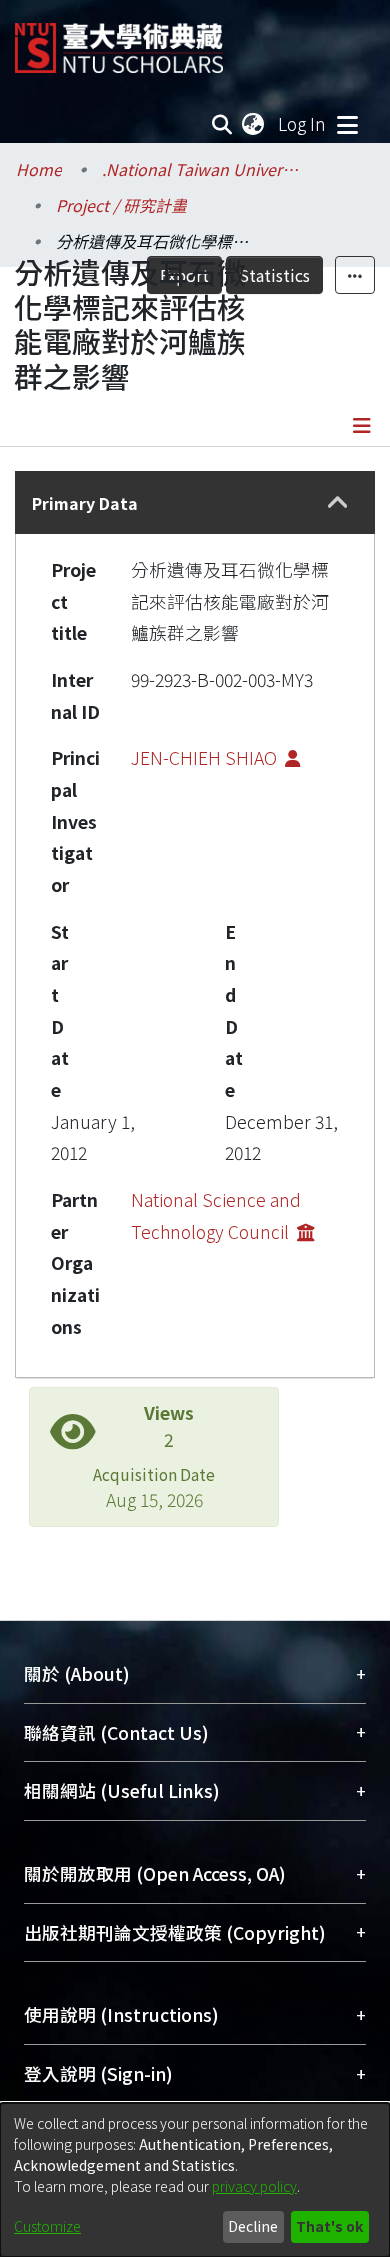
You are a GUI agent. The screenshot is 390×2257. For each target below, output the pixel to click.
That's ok (329, 2226)
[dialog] (195, 2180)
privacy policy (254, 2186)
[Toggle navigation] (347, 124)
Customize (47, 2226)
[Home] (119, 40)
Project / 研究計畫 (121, 205)
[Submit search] (222, 124)
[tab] (195, 502)
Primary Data (85, 503)
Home (39, 169)
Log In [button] (303, 123)
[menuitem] (254, 124)
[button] (337, 503)
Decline (253, 2226)
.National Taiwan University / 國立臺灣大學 (202, 169)
